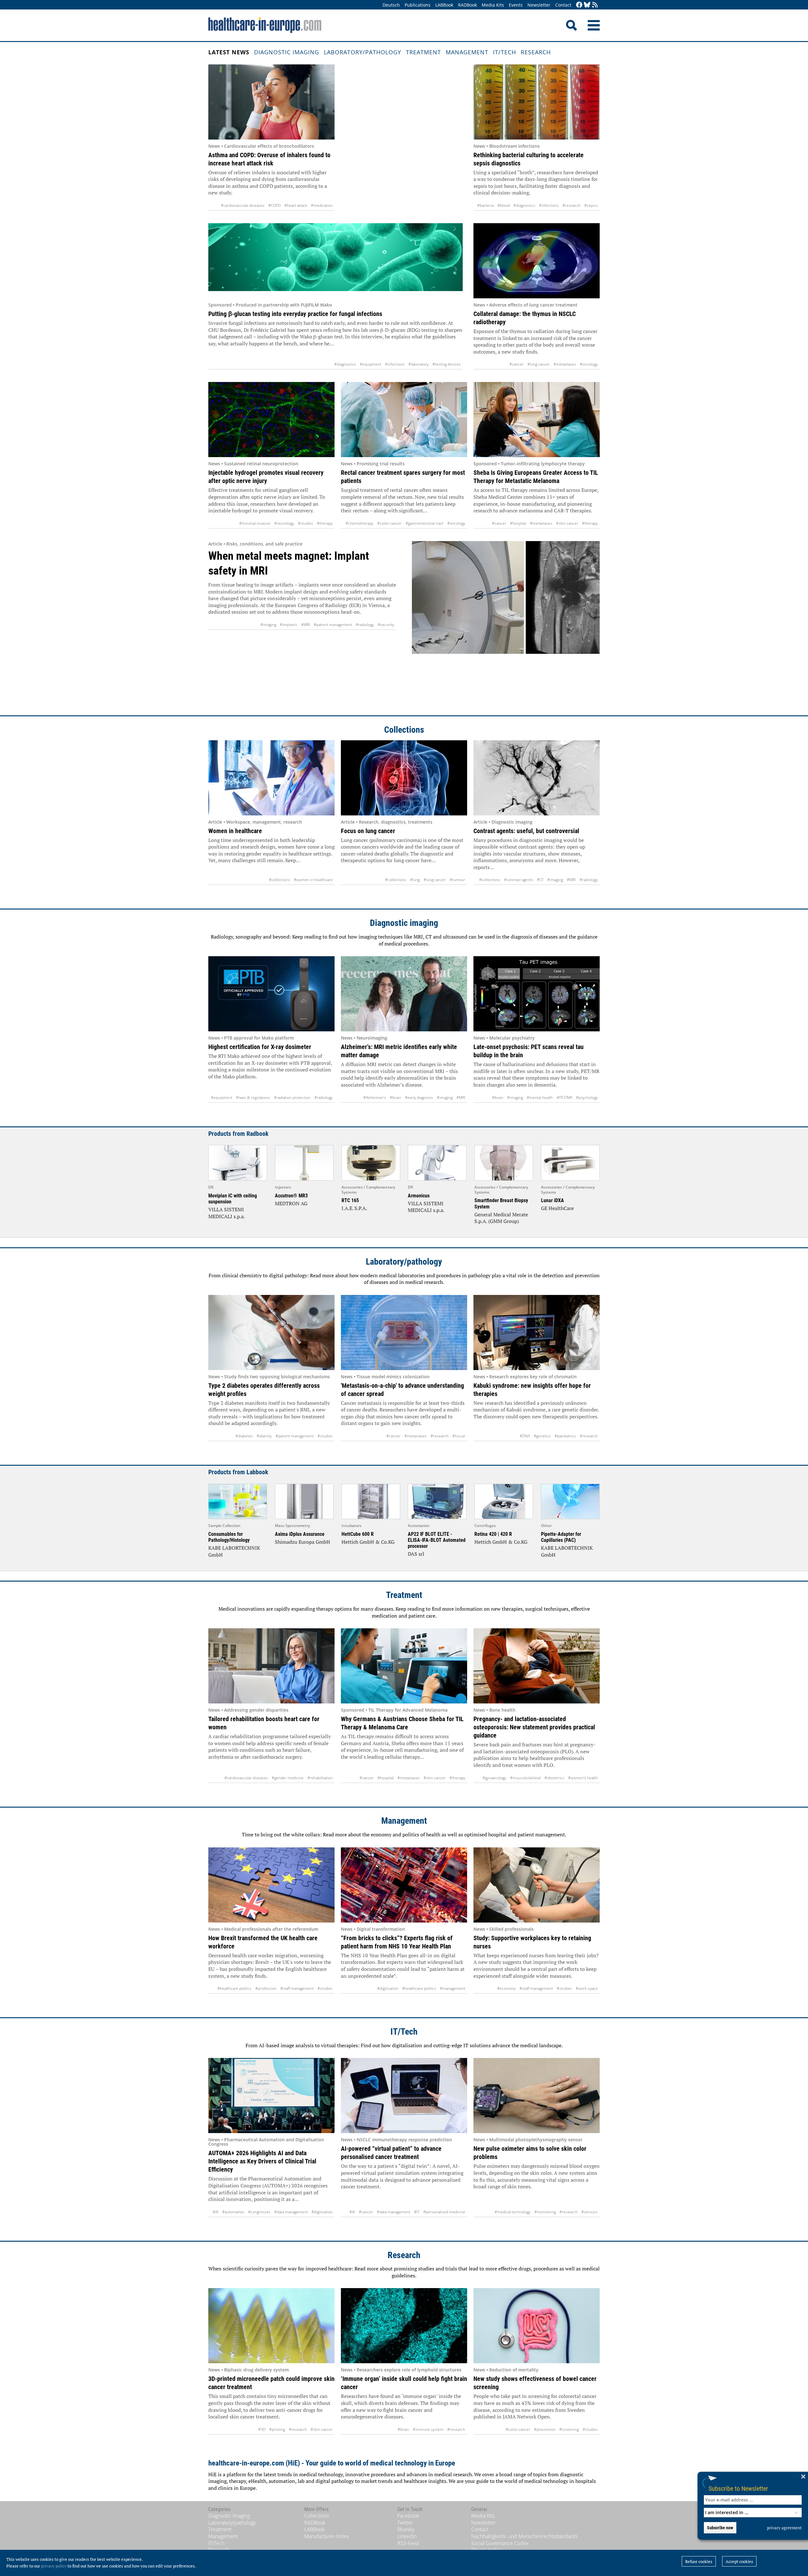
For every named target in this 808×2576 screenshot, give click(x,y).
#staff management (297, 1988)
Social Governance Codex (500, 2543)
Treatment (423, 52)
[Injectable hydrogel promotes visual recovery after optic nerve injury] (271, 420)
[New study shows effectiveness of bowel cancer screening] (537, 2326)
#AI (216, 2212)
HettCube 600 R (358, 1534)
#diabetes (244, 1436)
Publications (418, 5)
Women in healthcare (235, 831)
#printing (277, 2429)
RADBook (467, 5)
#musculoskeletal (525, 1778)
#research (571, 205)
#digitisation (388, 1988)
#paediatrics (565, 1436)
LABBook (444, 5)
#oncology (589, 364)
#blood (504, 205)
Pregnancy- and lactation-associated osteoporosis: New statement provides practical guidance (534, 1727)
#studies (306, 523)
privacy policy (54, 2566)
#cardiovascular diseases (243, 205)
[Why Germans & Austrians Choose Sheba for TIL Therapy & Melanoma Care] (404, 1666)
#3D (262, 2429)
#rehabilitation (320, 1778)
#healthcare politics (235, 1988)
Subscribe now (720, 2528)
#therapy (325, 523)
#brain (395, 1097)
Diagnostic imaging (287, 52)
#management (453, 1988)
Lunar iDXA (553, 1200)
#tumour (457, 880)
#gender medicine (288, 1778)
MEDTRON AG (291, 1203)
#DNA (525, 1436)
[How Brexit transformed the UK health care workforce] (271, 1885)
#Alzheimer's (375, 1097)
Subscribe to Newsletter (738, 2488)
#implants (289, 625)
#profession (266, 1988)
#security (386, 625)
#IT (417, 2212)
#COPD (274, 205)
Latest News (229, 52)
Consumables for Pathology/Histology (229, 1537)
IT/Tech (505, 52)
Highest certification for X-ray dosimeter (260, 1047)
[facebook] (579, 5)
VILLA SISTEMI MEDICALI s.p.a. (227, 1213)
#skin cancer (567, 523)
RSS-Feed (408, 2543)
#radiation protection (292, 1097)
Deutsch (391, 5)
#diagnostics (524, 205)
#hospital (518, 523)
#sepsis (591, 205)
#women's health (583, 1778)
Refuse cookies (699, 2561)
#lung (415, 880)
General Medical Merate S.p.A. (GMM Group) (501, 1218)
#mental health (540, 1097)
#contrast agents (519, 880)
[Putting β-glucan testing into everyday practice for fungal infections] (336, 261)
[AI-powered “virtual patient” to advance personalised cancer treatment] (404, 2096)
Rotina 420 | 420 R (493, 1534)
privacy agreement (784, 2528)
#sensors (590, 2212)
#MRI (306, 625)
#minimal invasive (255, 523)
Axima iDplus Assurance (300, 1534)
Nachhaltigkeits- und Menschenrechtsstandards (524, 2536)
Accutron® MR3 (291, 1196)
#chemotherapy (359, 523)
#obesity (264, 1436)
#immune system (428, 2429)
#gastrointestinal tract (425, 523)
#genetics (542, 1436)
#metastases (565, 364)
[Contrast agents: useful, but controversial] (537, 778)
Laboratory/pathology (362, 52)
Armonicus (419, 1196)
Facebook (408, 2516)
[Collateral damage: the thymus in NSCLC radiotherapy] (537, 261)
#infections (549, 205)
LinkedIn (407, 2536)
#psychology (587, 1097)
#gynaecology (494, 1778)
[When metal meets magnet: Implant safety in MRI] (506, 622)
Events (516, 5)
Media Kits (493, 5)
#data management (291, 2212)
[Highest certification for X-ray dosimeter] (271, 994)
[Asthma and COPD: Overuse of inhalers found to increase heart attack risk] (271, 102)
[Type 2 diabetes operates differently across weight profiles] (271, 1333)
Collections (404, 730)
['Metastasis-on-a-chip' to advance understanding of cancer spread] (404, 1333)
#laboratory (419, 364)
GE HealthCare (557, 1208)
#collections (279, 880)
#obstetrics (554, 1778)
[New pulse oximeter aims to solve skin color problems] (537, 2096)
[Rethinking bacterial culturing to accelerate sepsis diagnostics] (537, 102)
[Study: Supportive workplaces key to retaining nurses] (537, 1885)
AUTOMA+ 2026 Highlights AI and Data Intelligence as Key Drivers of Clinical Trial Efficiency (262, 2161)
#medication (322, 205)
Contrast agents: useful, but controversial (526, 831)
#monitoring (545, 2212)
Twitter (405, 2523)
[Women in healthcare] (271, 778)
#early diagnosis (419, 1097)
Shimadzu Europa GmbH (303, 1542)
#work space (587, 1988)
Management (467, 52)
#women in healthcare (313, 880)
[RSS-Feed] (595, 5)
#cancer (517, 364)
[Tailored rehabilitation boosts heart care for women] (271, 1666)
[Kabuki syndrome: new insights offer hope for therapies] (537, 1333)
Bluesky (406, 2529)
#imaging (268, 625)
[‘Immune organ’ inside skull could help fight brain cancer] (404, 2326)
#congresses (259, 2212)
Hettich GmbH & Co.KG (368, 1542)
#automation (233, 2212)
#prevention (545, 2429)
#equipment (371, 364)
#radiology (365, 625)
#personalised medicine (444, 2212)
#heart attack (296, 205)
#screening (569, 2429)
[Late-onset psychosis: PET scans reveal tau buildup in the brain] (537, 994)
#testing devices (447, 364)
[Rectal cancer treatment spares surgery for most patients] (404, 420)
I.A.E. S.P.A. (354, 1208)
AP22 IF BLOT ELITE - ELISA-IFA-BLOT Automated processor (437, 1540)
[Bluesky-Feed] (587, 5)
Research (536, 52)
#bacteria (485, 205)
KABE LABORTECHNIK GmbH (234, 1551)
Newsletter (539, 5)
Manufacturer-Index (327, 2536)
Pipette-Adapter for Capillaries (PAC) (561, 1537)
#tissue (459, 1436)
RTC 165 (350, 1200)
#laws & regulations (253, 1097)
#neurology (284, 523)
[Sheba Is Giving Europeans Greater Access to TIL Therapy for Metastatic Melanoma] (537, 420)
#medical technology (513, 2212)
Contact (563, 5)
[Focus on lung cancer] (404, 778)
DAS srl (416, 1554)
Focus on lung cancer (368, 831)
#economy (506, 1988)
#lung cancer (539, 364)
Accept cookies (739, 2561)
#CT (540, 880)
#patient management (333, 625)
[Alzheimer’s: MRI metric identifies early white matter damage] (404, 994)
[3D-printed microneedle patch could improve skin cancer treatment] (271, 2326)
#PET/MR (564, 1097)
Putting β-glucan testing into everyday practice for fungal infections (295, 314)
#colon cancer (389, 523)
